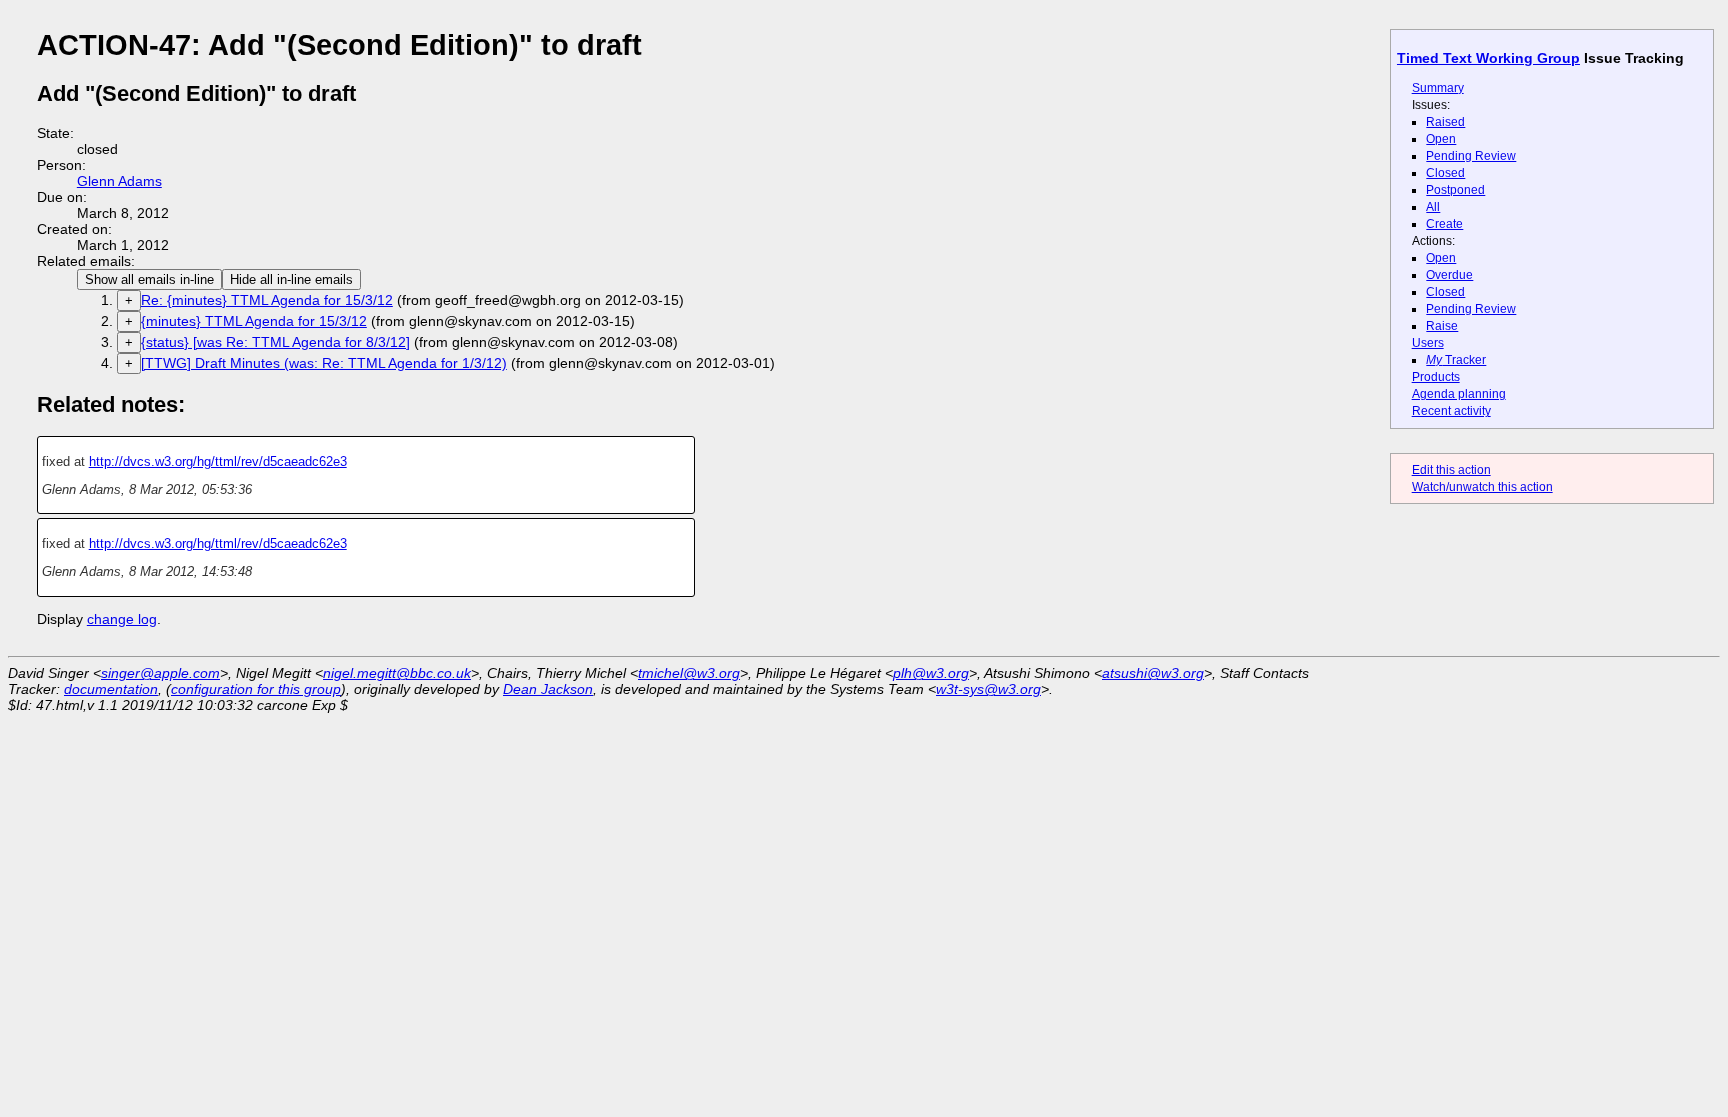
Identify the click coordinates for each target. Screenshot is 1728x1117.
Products (1436, 377)
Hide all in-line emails (291, 279)
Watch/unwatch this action (1482, 487)
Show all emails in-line (149, 279)
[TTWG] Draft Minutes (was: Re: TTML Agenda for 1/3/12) (324, 363)
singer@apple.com (160, 673)
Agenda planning (1459, 394)
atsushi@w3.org (1153, 673)
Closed (1445, 173)
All (1433, 207)
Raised (1445, 122)
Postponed (1455, 190)
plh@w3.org (931, 673)
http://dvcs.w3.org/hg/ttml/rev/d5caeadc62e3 (218, 461)
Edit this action (1451, 470)
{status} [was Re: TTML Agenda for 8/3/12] (275, 342)
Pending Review (1471, 156)
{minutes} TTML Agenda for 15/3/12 (254, 321)
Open (1441, 139)
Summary (1438, 88)
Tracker (1456, 360)
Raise (1442, 326)
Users (1428, 343)
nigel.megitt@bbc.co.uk (397, 673)
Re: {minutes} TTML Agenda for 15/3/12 (267, 300)
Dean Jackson (548, 689)
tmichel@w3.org (689, 673)
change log (122, 619)
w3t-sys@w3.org (988, 689)
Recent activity (1451, 411)
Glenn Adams (119, 181)
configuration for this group (256, 689)
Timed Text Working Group (1488, 58)
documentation (111, 689)
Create (1444, 224)
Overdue (1449, 275)
